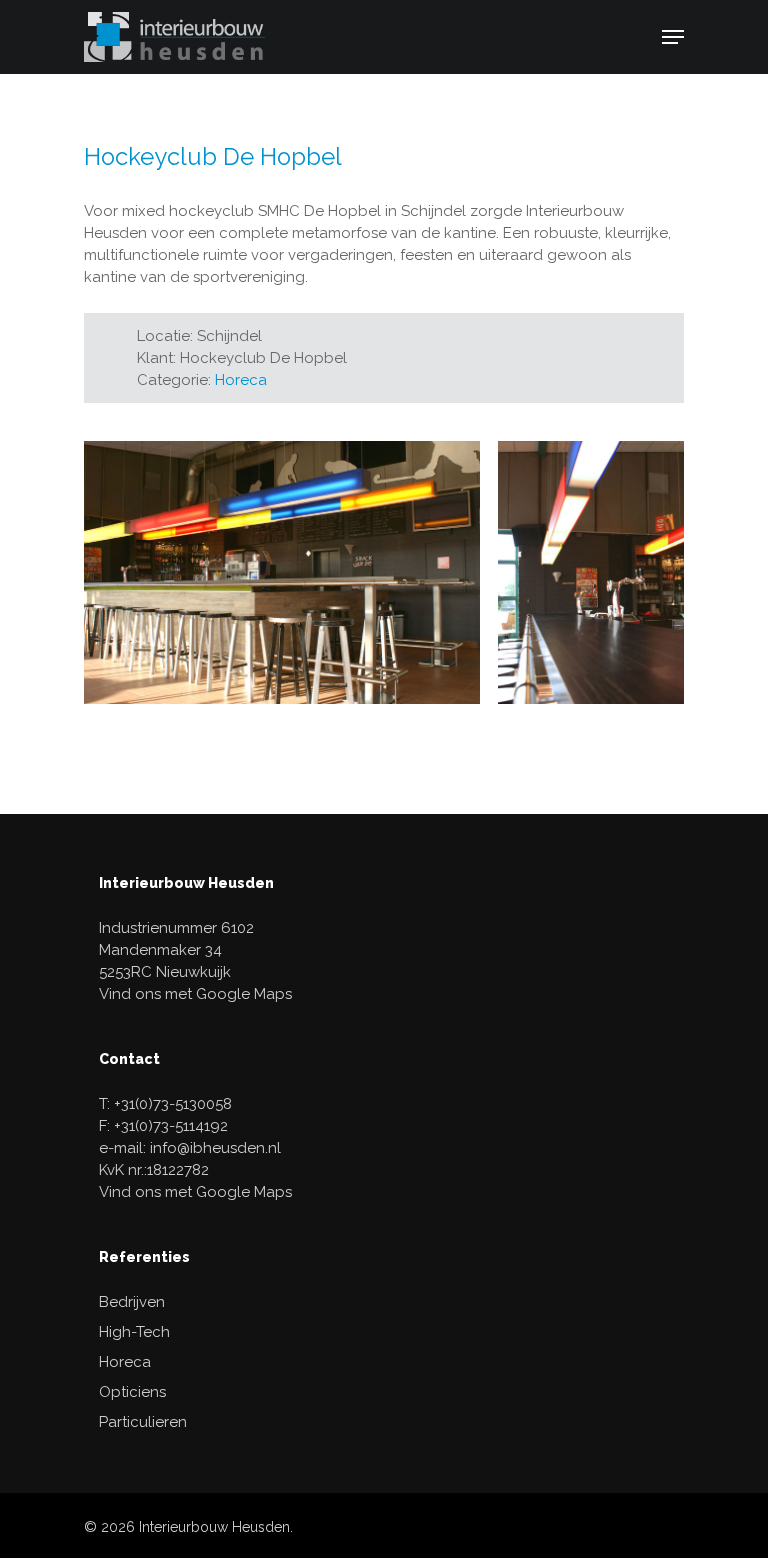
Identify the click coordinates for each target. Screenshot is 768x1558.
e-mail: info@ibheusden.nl (190, 1148)
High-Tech (134, 1332)
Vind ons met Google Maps (195, 994)
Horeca (241, 380)
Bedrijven (132, 1302)
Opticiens (132, 1392)
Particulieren (143, 1422)
